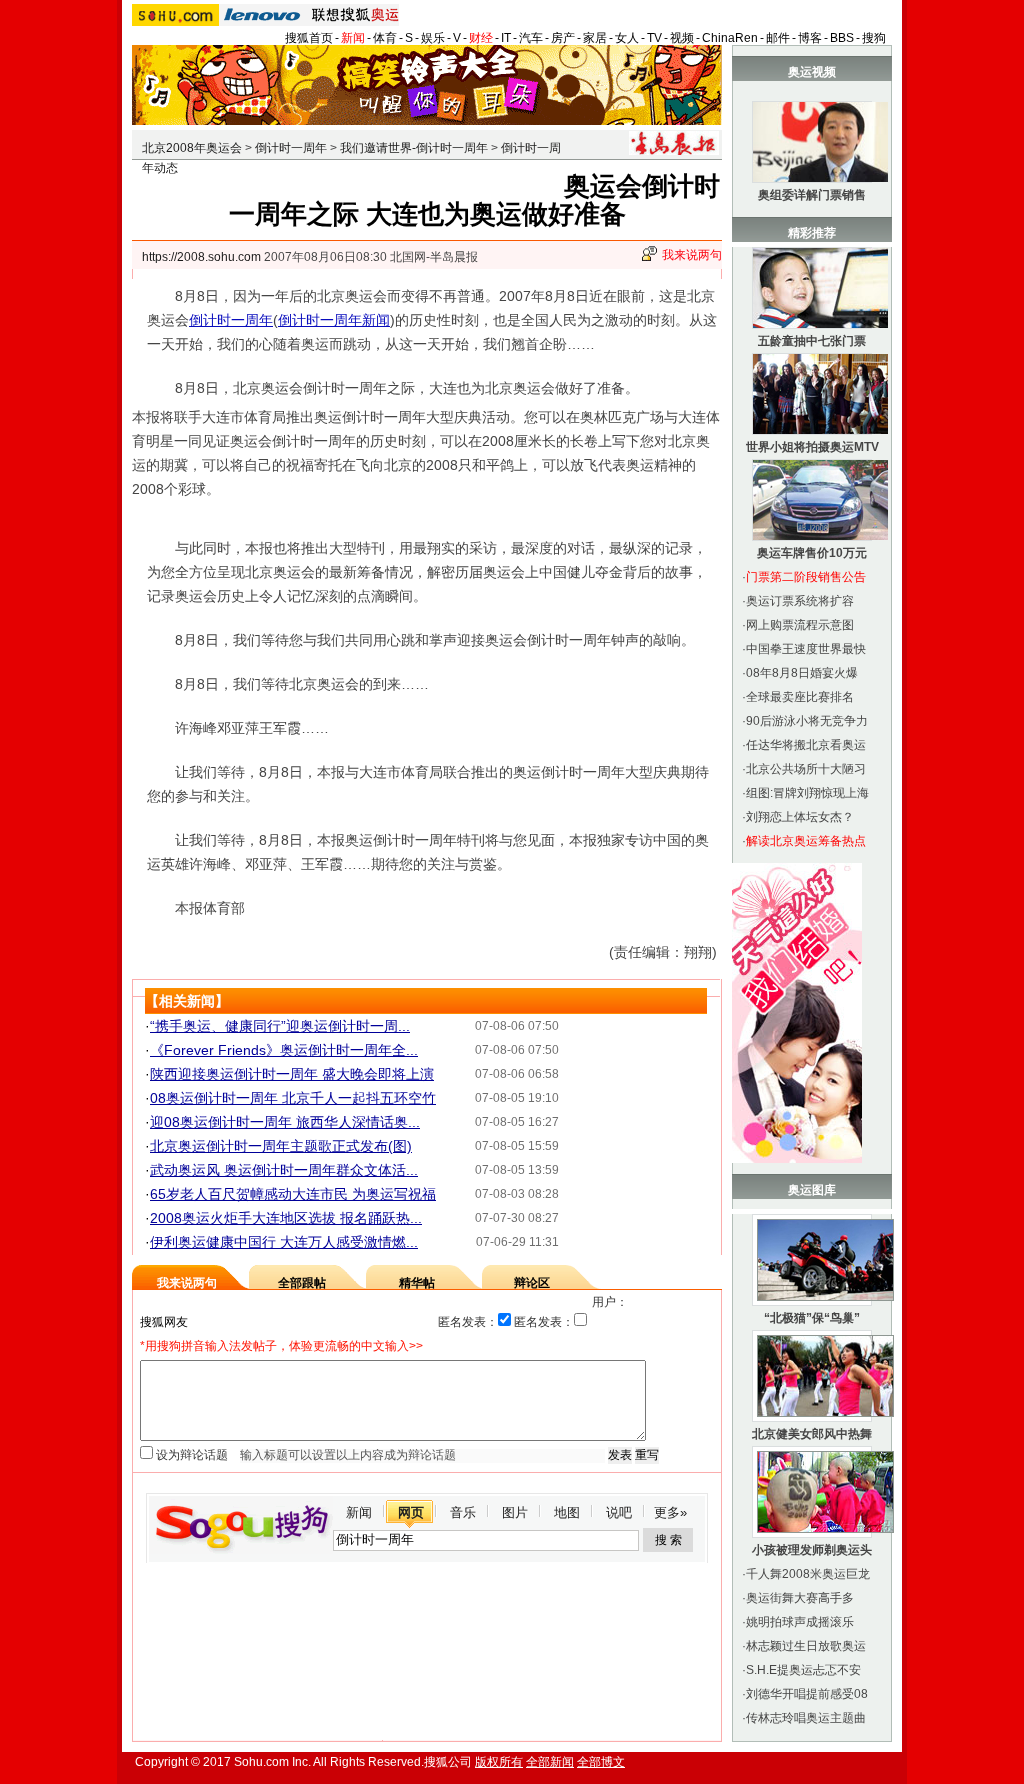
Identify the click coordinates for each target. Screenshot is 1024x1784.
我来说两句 (692, 255)
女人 (627, 38)
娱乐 (433, 38)
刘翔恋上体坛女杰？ (800, 817)
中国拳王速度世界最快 (806, 649)
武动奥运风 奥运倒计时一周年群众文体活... (284, 1170)
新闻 (353, 38)
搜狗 (874, 38)
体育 (385, 38)
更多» (670, 1512)
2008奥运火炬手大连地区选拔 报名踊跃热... (286, 1218)
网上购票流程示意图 (800, 625)
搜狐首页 (309, 38)
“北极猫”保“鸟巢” (812, 1318)
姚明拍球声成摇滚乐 (800, 1622)
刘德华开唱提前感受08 (807, 1694)
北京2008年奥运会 (192, 148)
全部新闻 (550, 1762)
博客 (810, 38)
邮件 (778, 38)
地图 (567, 1512)
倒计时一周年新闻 (334, 320)
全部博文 (601, 1762)
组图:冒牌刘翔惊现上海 (807, 793)
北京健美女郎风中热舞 (812, 1434)
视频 (682, 38)
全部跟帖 (302, 1283)
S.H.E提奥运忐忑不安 (803, 1670)
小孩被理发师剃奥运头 (812, 1550)
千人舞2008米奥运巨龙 (808, 1574)
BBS (842, 38)
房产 (563, 38)
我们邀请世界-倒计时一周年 (414, 148)
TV (654, 38)
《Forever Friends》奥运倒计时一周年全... (284, 1050)
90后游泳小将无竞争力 (807, 721)
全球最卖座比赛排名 (800, 697)
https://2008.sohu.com (201, 257)
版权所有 (499, 1762)
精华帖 (417, 1283)
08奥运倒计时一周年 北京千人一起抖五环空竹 (293, 1098)
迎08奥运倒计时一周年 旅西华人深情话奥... (285, 1122)
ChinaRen (730, 38)
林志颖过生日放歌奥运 (806, 1646)
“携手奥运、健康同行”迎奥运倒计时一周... (280, 1026)
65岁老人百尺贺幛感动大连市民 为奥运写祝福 (293, 1194)
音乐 (463, 1512)
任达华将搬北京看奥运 (806, 745)
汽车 (531, 38)
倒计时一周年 (291, 148)
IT (506, 38)
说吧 (619, 1512)
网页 (411, 1512)
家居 (595, 38)
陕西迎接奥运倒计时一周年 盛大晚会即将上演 (292, 1074)
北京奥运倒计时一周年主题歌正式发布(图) (281, 1146)
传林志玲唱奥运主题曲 (806, 1718)
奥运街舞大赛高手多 (800, 1598)
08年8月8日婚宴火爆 (802, 673)
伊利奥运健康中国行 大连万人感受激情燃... (284, 1242)
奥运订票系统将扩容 (800, 601)
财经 (481, 38)
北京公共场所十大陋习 (806, 769)
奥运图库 (812, 1190)
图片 (515, 1512)
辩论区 (532, 1283)
